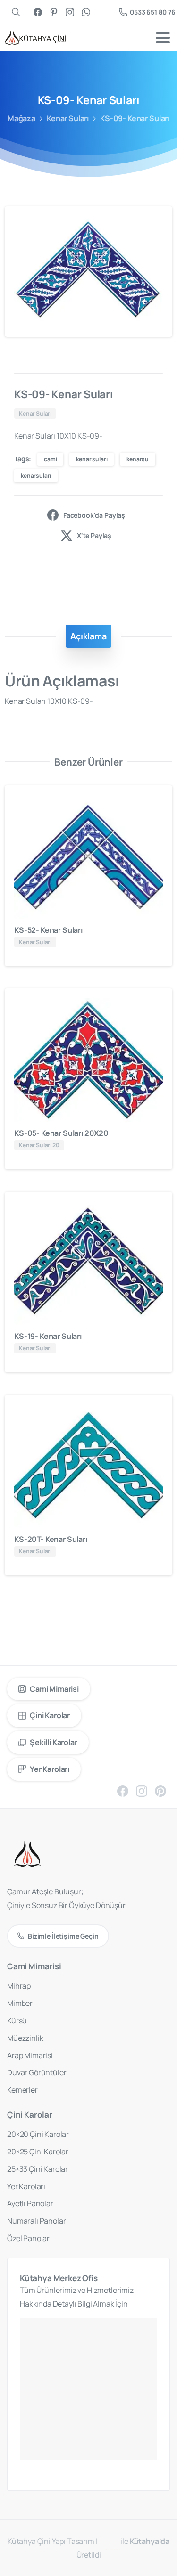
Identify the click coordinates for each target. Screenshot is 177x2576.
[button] (156, 222)
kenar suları (92, 459)
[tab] (88, 636)
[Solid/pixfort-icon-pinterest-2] (160, 1791)
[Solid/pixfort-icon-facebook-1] (123, 1791)
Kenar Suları (68, 118)
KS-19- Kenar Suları (48, 1336)
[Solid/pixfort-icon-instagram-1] (142, 1791)
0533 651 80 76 (153, 12)
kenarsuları (36, 476)
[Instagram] (70, 12)
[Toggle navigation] (163, 38)
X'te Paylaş (94, 535)
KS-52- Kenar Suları (48, 930)
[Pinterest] (54, 12)
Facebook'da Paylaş (94, 515)
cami (50, 459)
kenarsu (138, 459)
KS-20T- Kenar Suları (51, 1539)
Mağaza (21, 118)
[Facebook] (38, 12)
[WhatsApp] (86, 12)
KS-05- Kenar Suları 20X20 (61, 1133)
